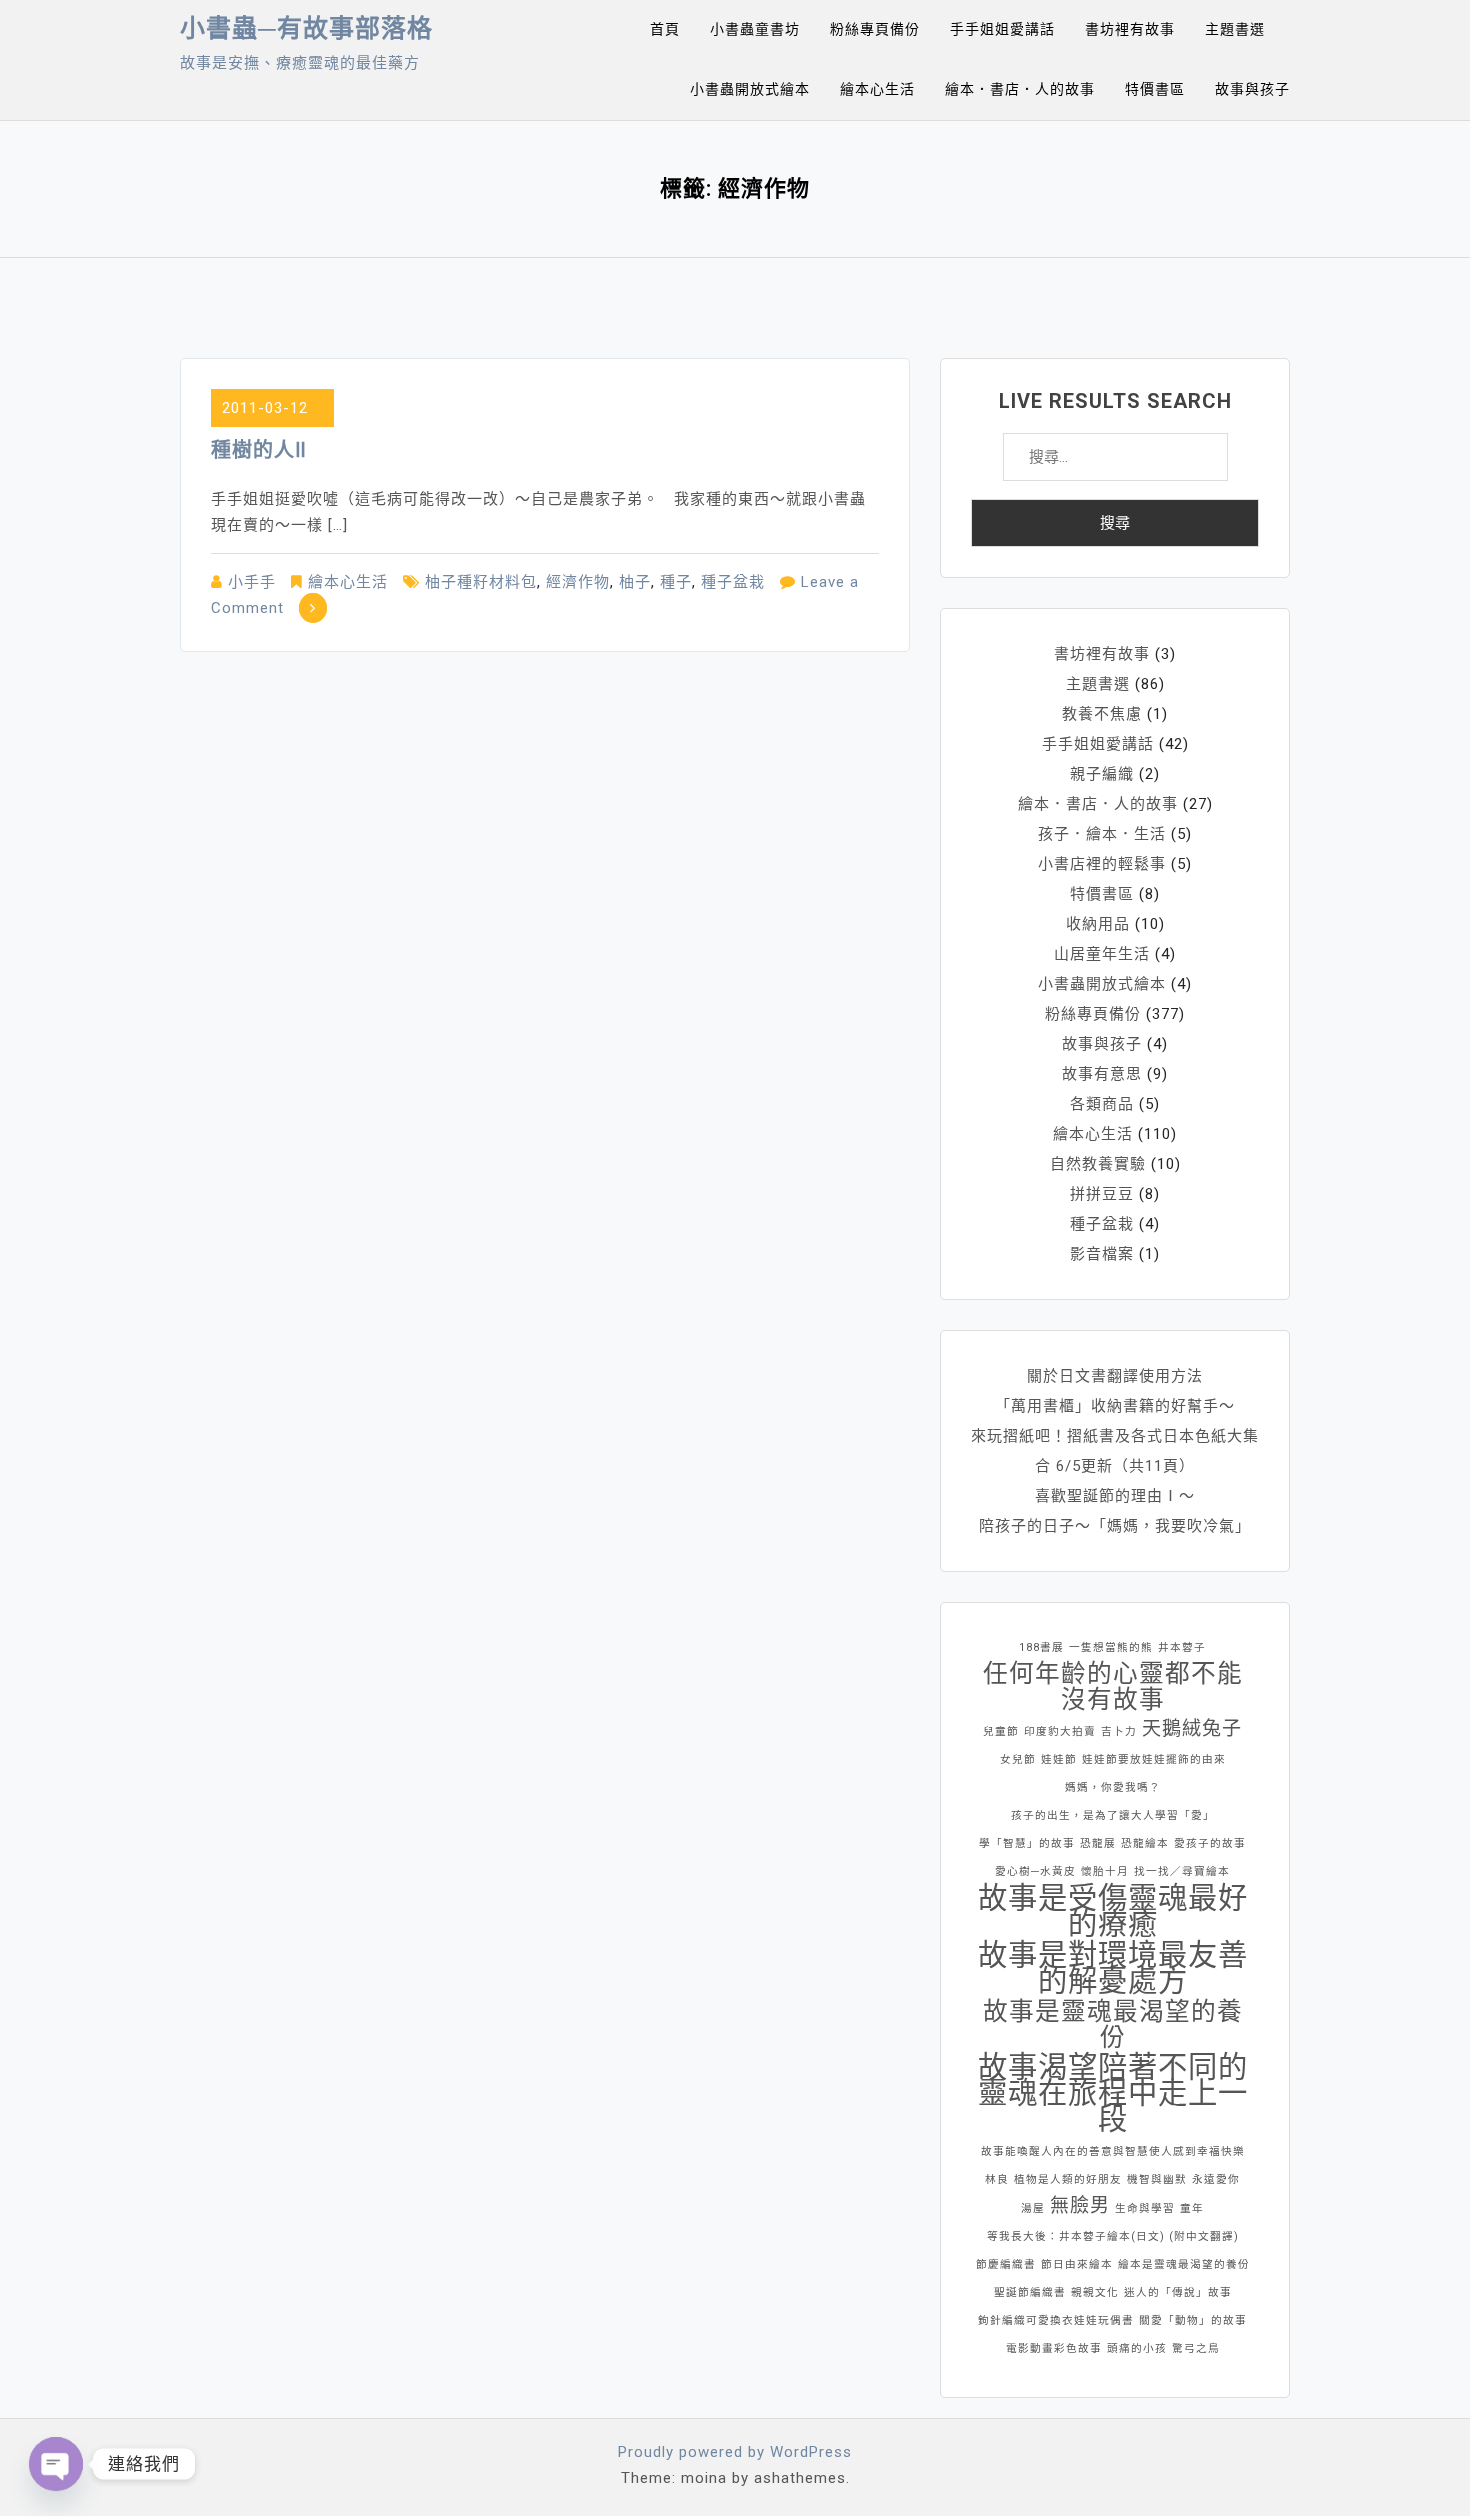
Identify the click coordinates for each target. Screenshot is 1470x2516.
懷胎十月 (1105, 1871)
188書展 (1041, 1647)
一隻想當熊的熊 (1111, 1647)
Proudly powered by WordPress (735, 2452)
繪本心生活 (877, 89)
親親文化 (1095, 2292)
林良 (997, 2179)
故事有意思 (1102, 1074)
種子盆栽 (733, 582)
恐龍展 (1098, 1843)
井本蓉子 (1182, 1647)
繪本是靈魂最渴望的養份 (1184, 2264)
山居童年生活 (1102, 954)
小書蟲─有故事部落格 (306, 28)
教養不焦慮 (1102, 714)
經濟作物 (578, 582)
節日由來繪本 (1077, 2264)
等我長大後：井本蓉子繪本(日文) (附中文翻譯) (1113, 2236)
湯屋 (1033, 2208)
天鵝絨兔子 (1192, 1728)
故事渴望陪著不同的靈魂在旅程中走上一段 (1113, 2093)
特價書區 (1155, 89)
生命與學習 (1145, 2208)
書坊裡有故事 (1130, 29)
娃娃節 (1059, 1759)
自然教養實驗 (1098, 1164)
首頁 (665, 29)
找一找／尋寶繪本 (1182, 1871)
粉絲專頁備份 (875, 29)
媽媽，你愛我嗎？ (1113, 1787)
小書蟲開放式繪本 (750, 89)
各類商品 (1102, 1104)
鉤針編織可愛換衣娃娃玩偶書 (1056, 2320)
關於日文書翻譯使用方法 (1115, 1376)
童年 (1192, 2208)
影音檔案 (1102, 1254)
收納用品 (1098, 924)
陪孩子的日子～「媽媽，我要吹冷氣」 (1115, 1526)
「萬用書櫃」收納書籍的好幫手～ (1115, 1406)
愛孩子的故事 (1210, 1843)
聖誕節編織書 (1030, 2292)
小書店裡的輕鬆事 (1102, 864)
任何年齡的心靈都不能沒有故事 (1113, 1687)
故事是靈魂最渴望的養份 (1113, 2025)
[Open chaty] (56, 2464)
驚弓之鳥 (1196, 2348)
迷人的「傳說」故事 (1178, 2292)
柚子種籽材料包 (481, 582)
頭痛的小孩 (1137, 2348)
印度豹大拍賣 (1060, 1731)
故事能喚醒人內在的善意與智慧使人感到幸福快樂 (1113, 2151)
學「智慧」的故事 (1027, 1843)
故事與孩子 (1252, 89)
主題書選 (1235, 29)
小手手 (252, 582)
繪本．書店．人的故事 (1020, 89)
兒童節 (1001, 1731)
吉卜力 (1119, 1731)
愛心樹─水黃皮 (1035, 1871)
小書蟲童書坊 (755, 29)
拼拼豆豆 (1102, 1194)
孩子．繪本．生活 (1102, 834)
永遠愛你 (1216, 2179)
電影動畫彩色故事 (1054, 2348)
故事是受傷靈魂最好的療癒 (1113, 1911)
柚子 (635, 582)
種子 (676, 582)
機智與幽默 (1157, 2179)
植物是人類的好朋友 (1068, 2179)
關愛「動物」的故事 (1193, 2320)
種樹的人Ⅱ (259, 450)
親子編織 (1102, 774)
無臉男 (1080, 2205)
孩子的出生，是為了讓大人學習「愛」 (1113, 1815)
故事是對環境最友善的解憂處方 (1113, 1968)
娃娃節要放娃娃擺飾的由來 (1154, 1759)
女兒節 (1018, 1759)
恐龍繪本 (1145, 1843)
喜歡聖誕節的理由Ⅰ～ (1115, 1496)
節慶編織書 (1006, 2264)
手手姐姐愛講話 (1002, 29)
